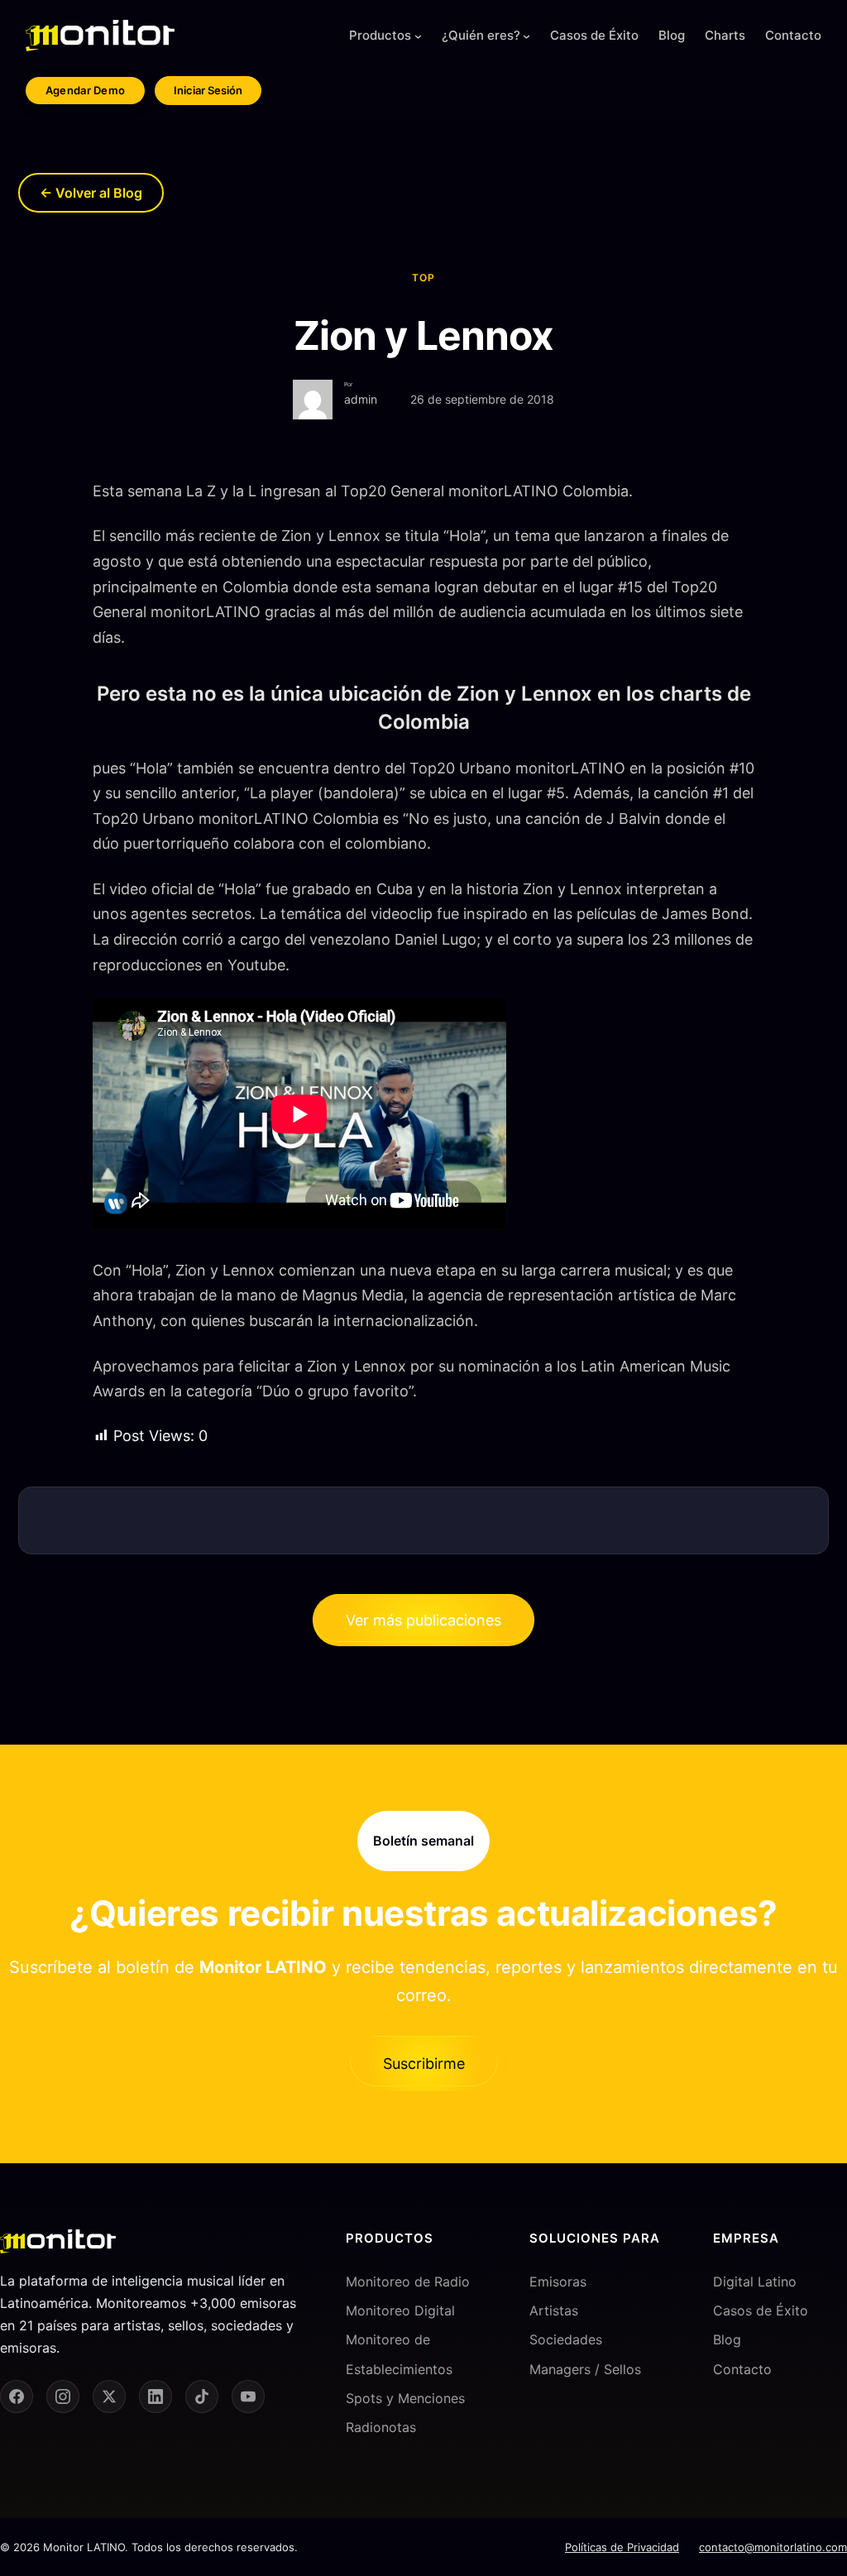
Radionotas (381, 2427)
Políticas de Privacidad (622, 2547)
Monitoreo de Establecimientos (399, 2354)
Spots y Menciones (405, 2398)
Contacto (742, 2369)
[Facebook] (17, 2396)
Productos (380, 35)
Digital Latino (755, 2282)
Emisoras (558, 2282)
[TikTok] (202, 2396)
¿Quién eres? (481, 35)
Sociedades (566, 2339)
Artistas (554, 2310)
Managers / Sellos (585, 2369)
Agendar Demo (86, 90)
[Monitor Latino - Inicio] (100, 36)
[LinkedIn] (156, 2396)
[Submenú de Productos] (418, 36)
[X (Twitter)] (109, 2396)
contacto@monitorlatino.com (773, 2547)
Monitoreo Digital (400, 2310)
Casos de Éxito (761, 2310)
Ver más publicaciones (423, 1620)
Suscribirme (424, 2064)
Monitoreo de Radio (408, 2282)
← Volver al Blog (91, 193)
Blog (727, 2339)
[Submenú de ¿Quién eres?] (526, 36)
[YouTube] (248, 2396)
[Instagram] (63, 2396)
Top (423, 278)
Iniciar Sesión (208, 90)
